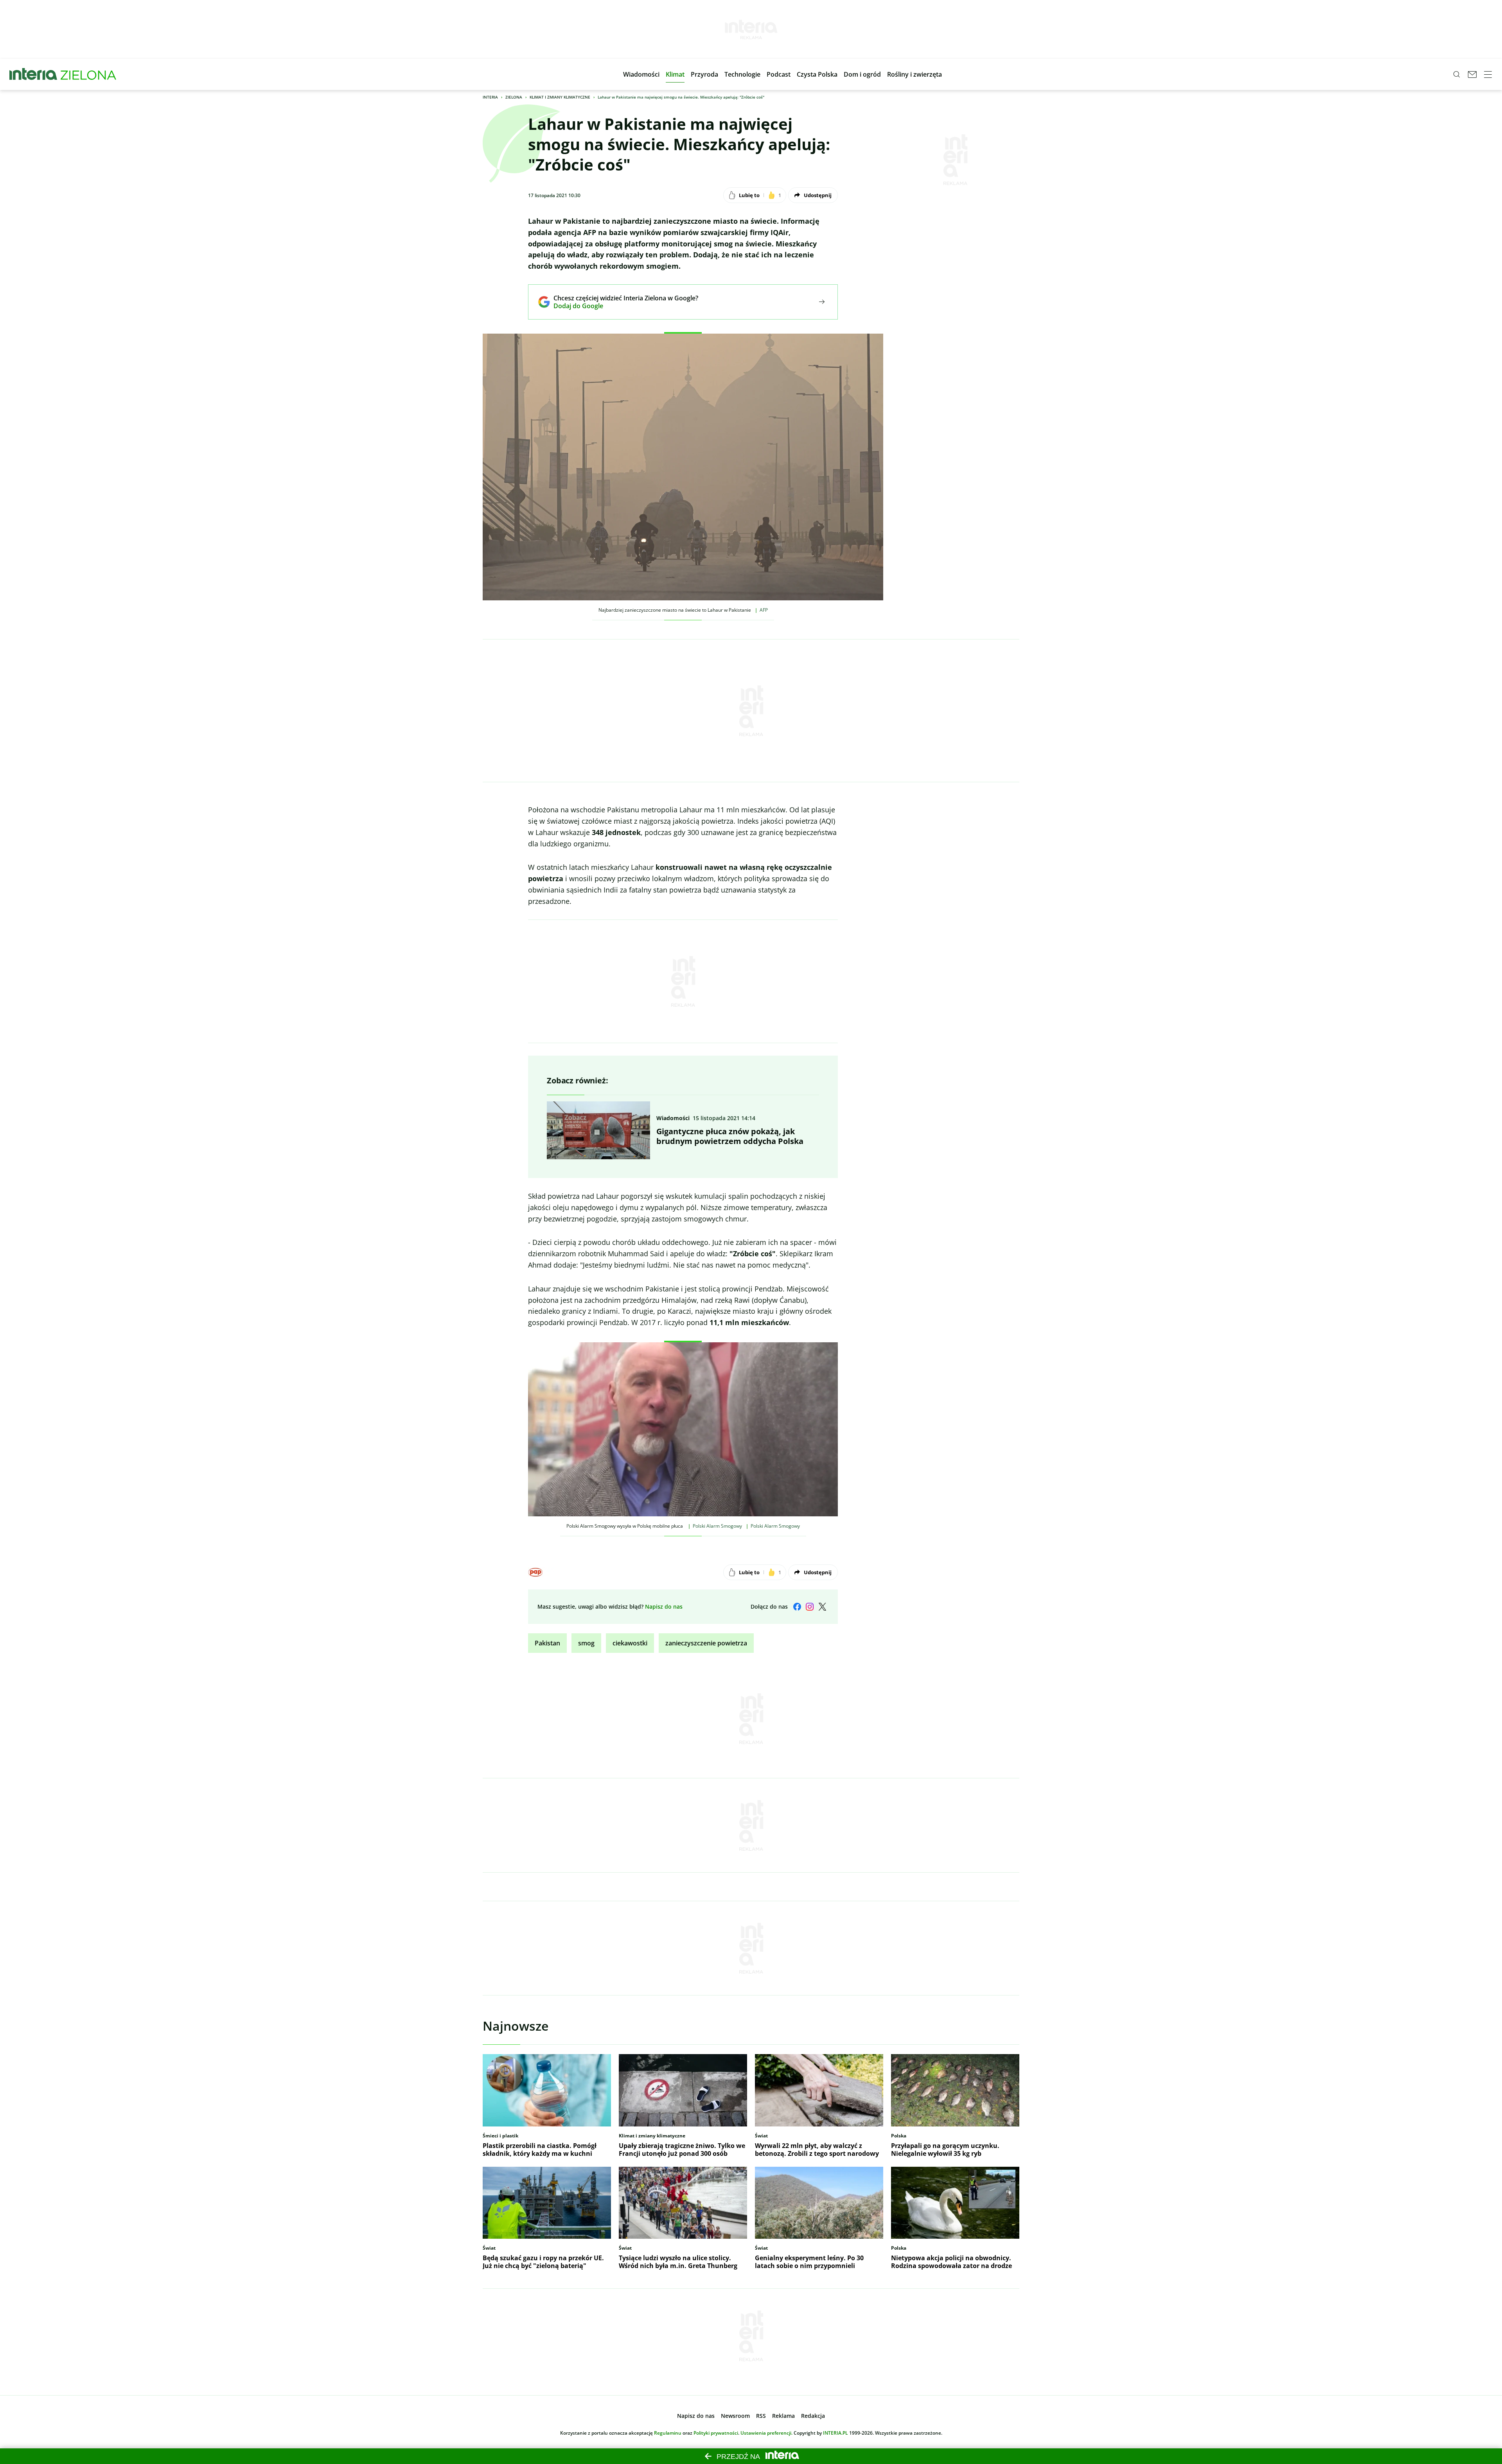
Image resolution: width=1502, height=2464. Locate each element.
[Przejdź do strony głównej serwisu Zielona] (88, 74)
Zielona (514, 97)
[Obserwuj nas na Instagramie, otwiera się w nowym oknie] (810, 1607)
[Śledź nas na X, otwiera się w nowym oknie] (822, 1607)
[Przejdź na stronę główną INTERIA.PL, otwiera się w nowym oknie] (33, 74)
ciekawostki (630, 1643)
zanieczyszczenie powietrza (706, 1643)
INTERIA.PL (835, 2433)
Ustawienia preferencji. (766, 2433)
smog (586, 1643)
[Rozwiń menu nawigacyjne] (1488, 74)
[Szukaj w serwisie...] (1457, 74)
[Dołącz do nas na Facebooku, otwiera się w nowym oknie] (797, 1607)
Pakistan (547, 1643)
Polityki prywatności (716, 2433)
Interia (490, 97)
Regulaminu (668, 2433)
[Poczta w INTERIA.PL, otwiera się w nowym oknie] (1472, 74)
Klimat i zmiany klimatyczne (560, 97)
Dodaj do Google (620, 306)
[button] (641, 74)
